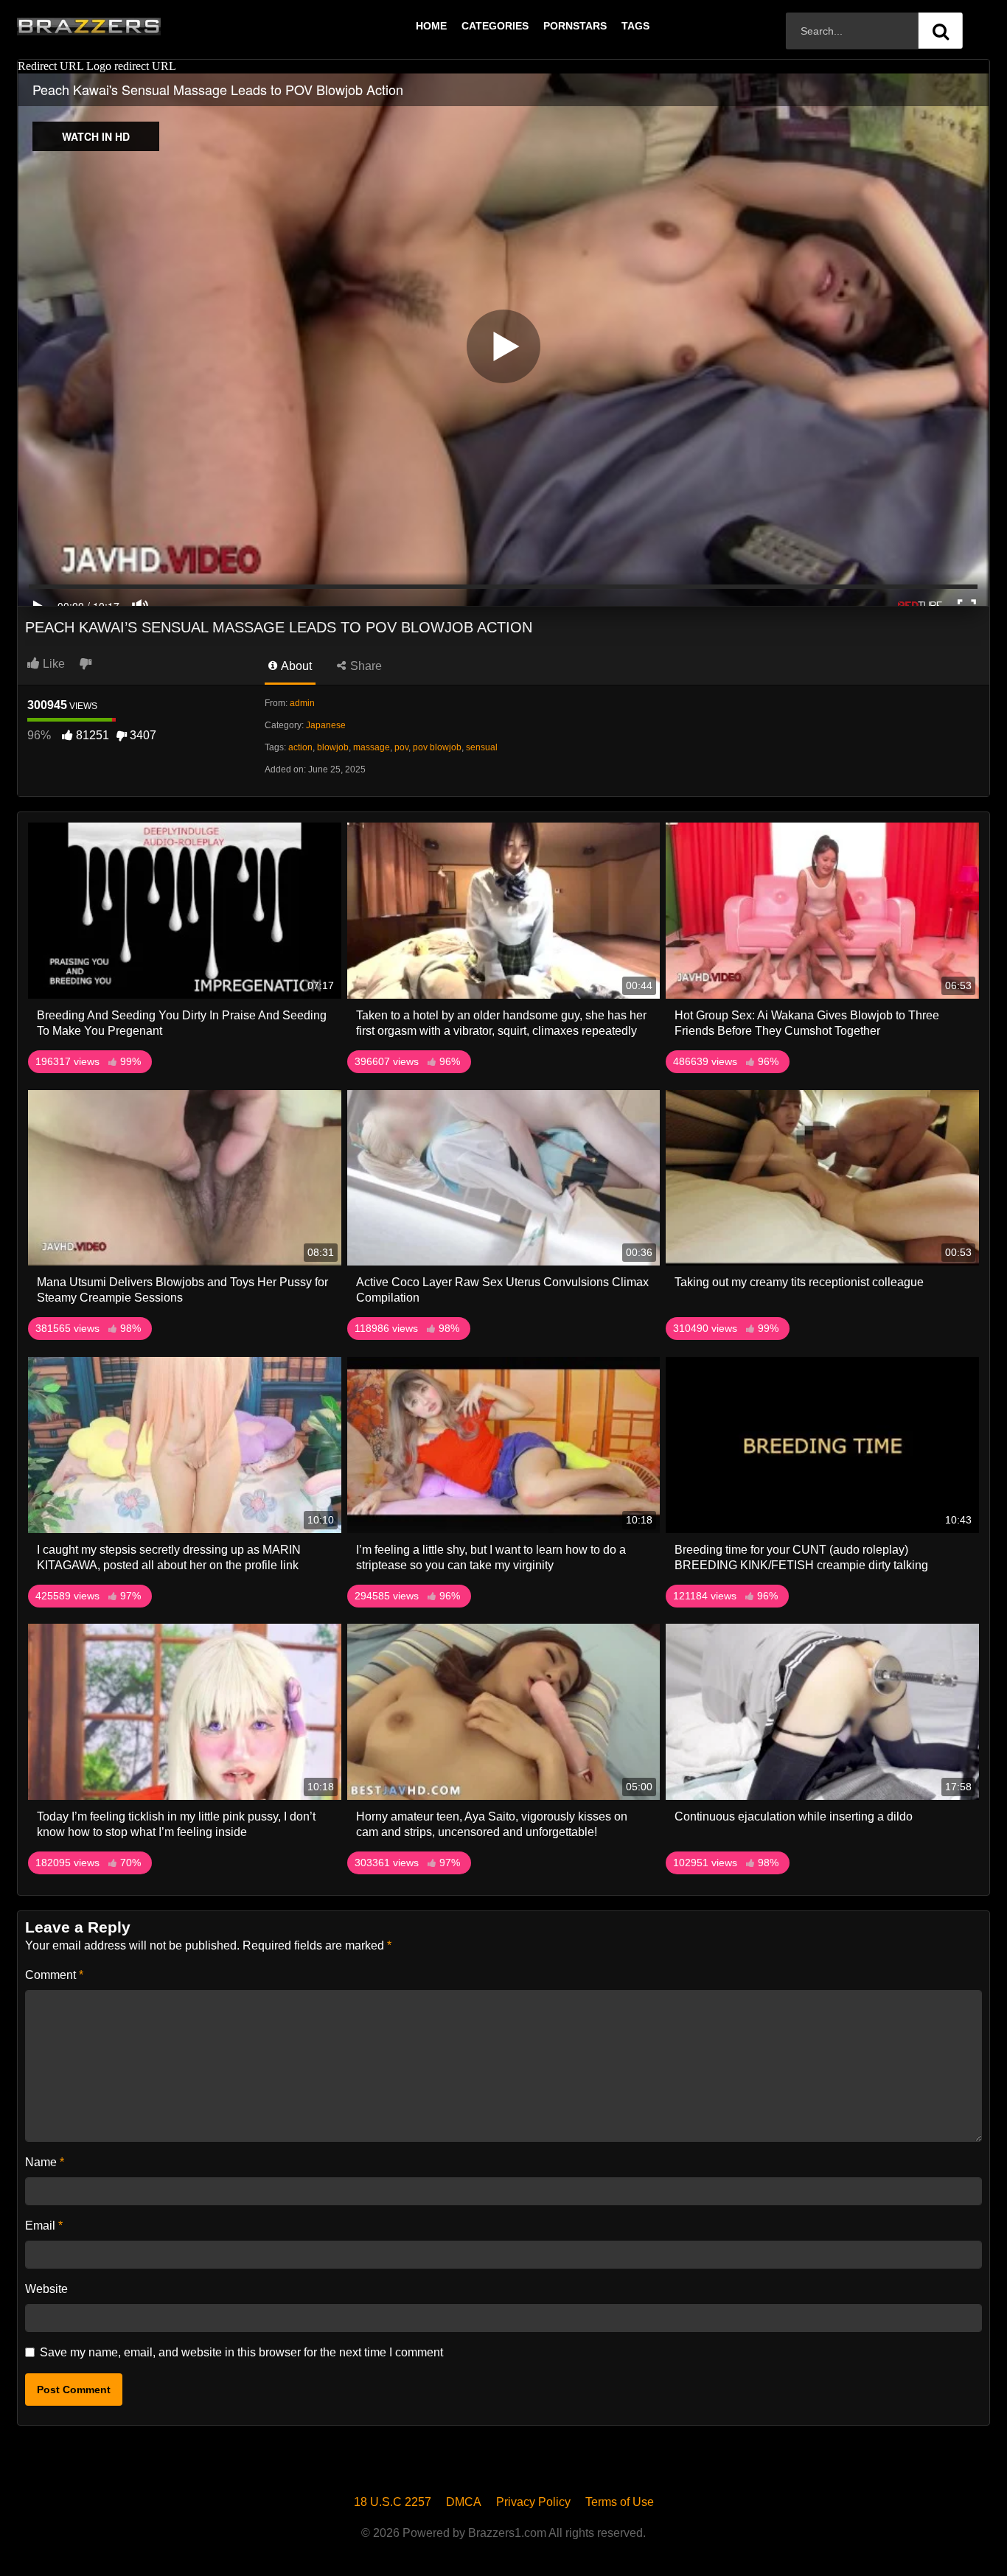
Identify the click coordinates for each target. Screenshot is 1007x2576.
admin (302, 703)
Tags (635, 26)
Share (365, 666)
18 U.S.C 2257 (393, 2502)
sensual (482, 747)
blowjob (333, 747)
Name (45, 2162)
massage (372, 747)
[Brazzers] (119, 26)
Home (431, 26)
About (295, 666)
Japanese (326, 725)
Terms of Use (620, 2502)
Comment (54, 1975)
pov (401, 747)
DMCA (464, 2502)
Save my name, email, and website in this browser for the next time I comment (241, 2352)
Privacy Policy (533, 2502)
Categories (495, 26)
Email (44, 2226)
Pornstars (575, 26)
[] (941, 31)
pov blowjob (437, 747)
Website (46, 2289)
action (300, 747)
